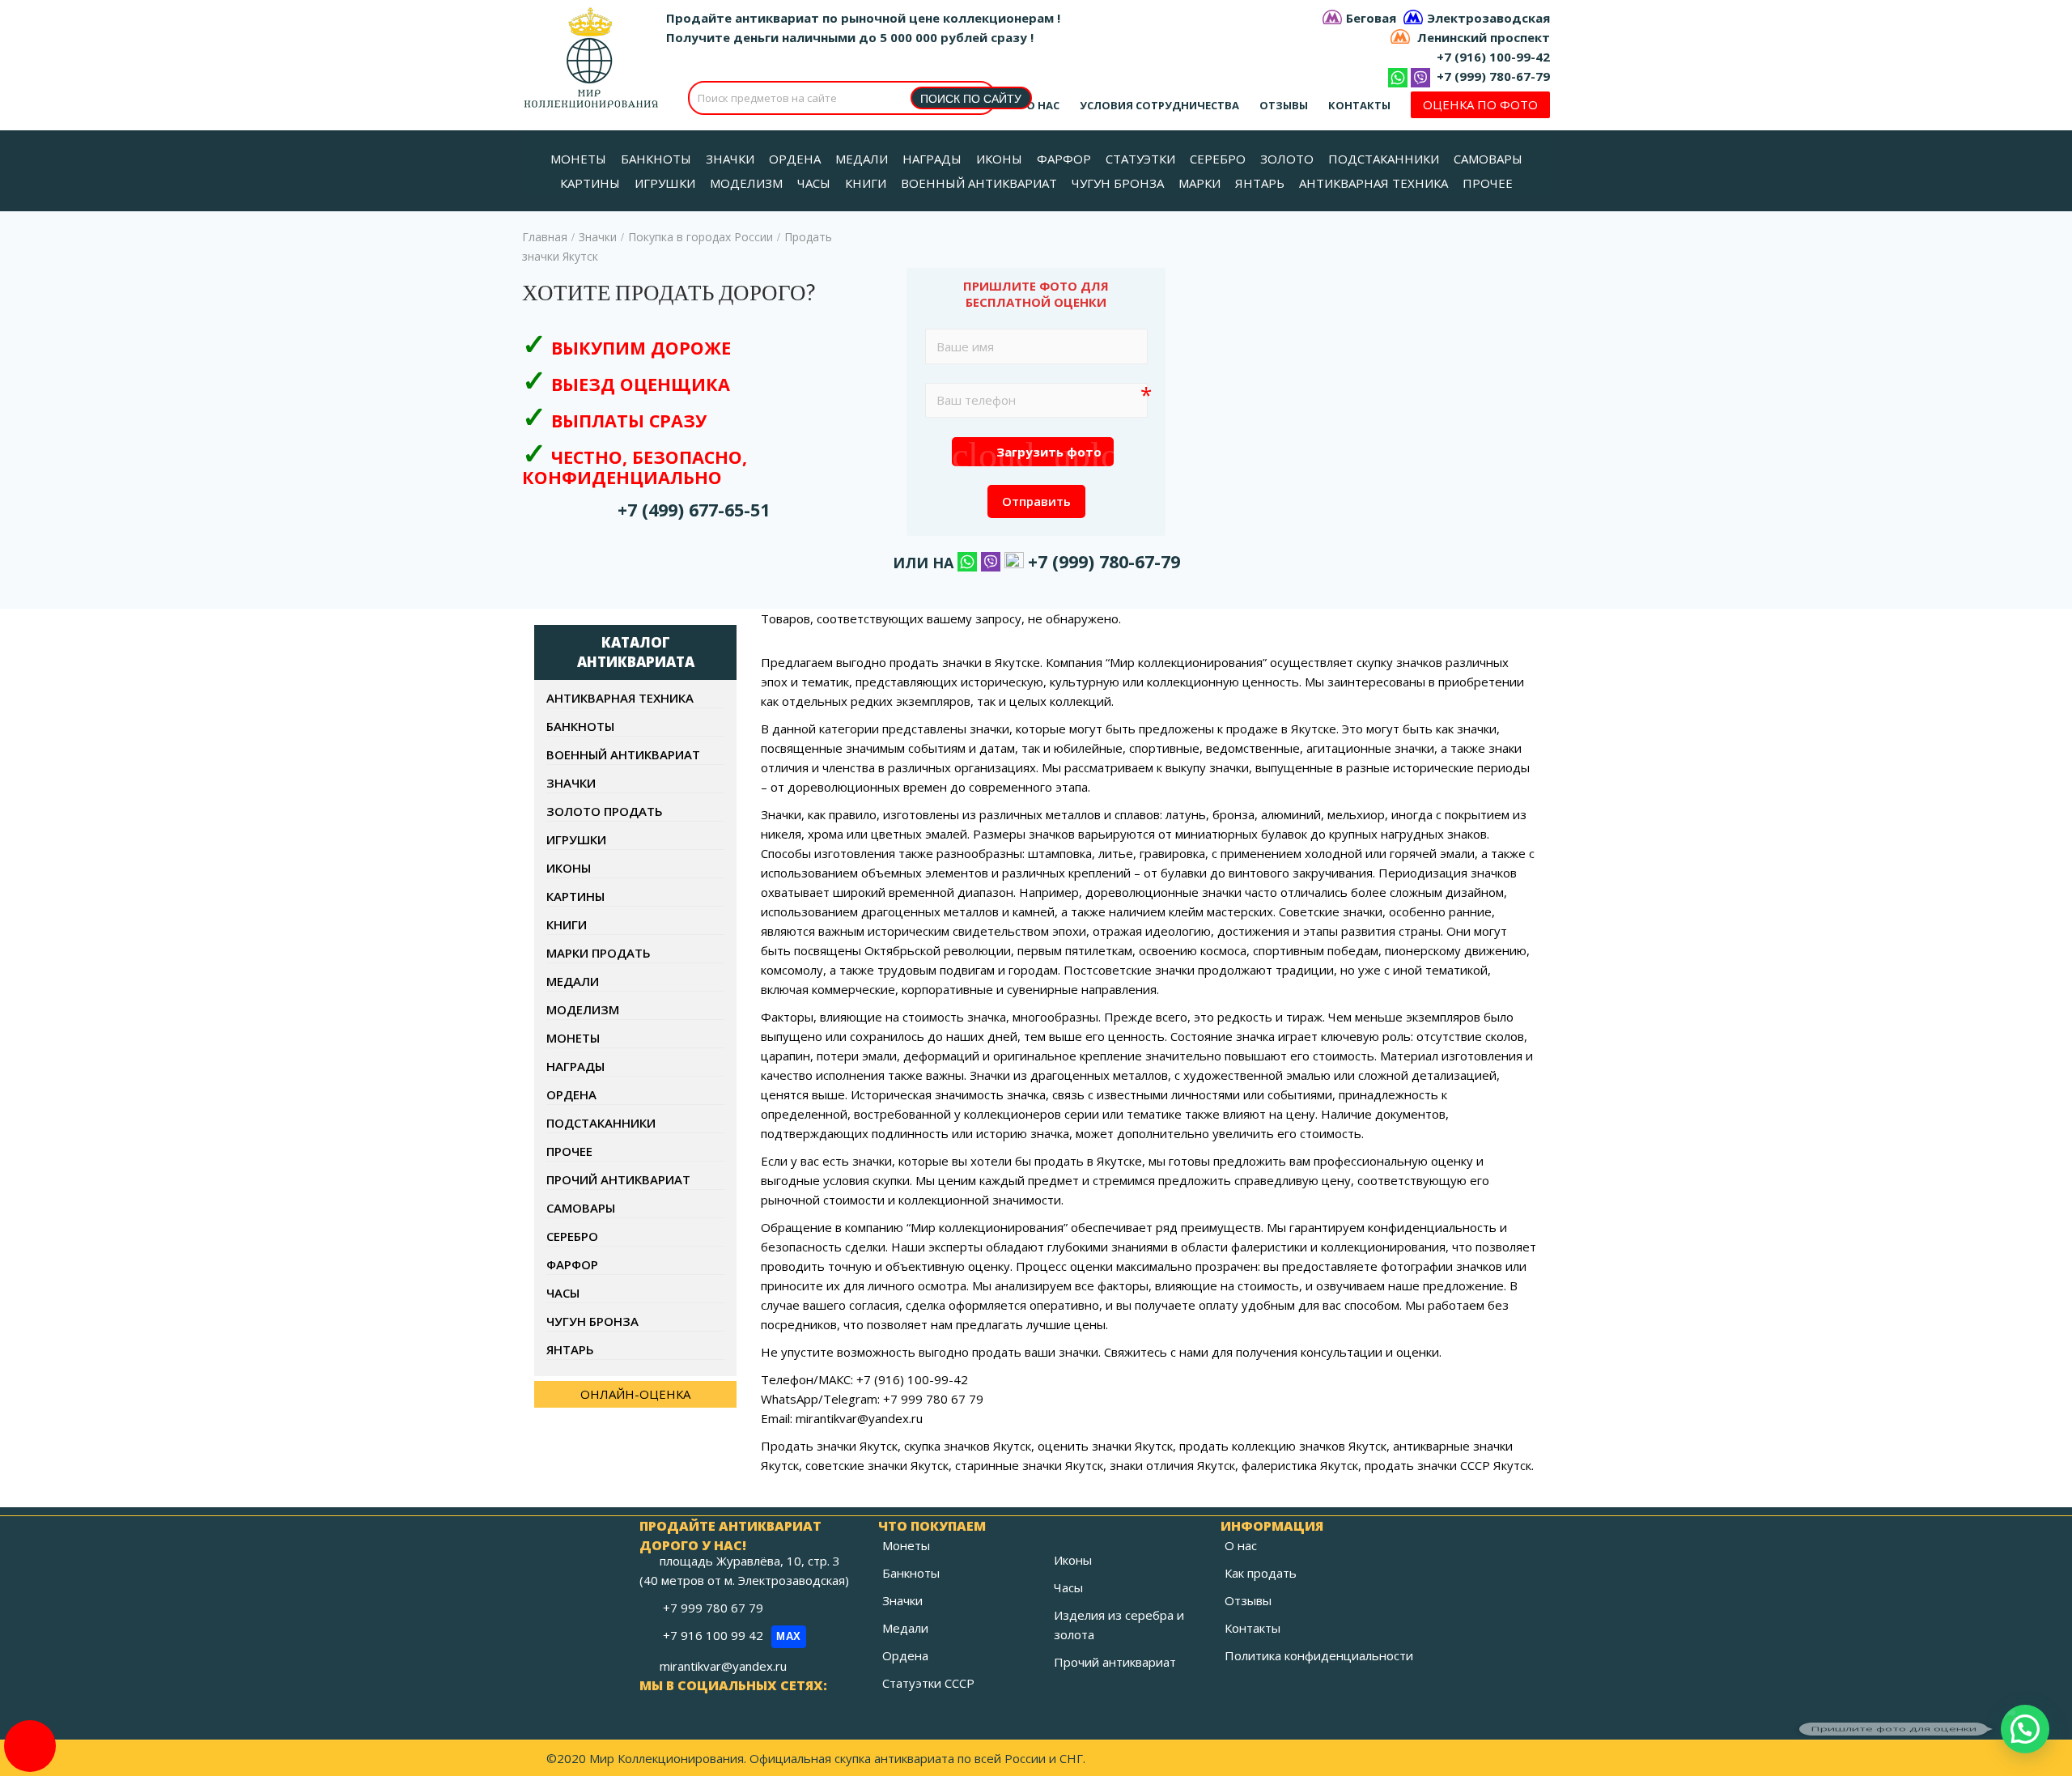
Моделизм (583, 1009)
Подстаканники (601, 1123)
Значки (598, 237)
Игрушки (576, 839)
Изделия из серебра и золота (1119, 1625)
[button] (2025, 1729)
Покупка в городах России (701, 237)
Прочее (569, 1151)
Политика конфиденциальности (1319, 1655)
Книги (567, 924)
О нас (1043, 105)
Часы (563, 1293)
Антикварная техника (620, 698)
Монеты (573, 1038)
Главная (545, 237)
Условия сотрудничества (1159, 105)
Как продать (1261, 1573)
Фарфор (572, 1264)
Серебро (572, 1236)
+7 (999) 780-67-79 (1493, 76)
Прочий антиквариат (618, 1179)
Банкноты (580, 726)
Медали (573, 981)
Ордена (571, 1094)
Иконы (569, 868)
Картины (575, 896)
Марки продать (599, 953)
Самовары (581, 1208)
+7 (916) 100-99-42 (1493, 57)
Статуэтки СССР (928, 1683)
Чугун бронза (592, 1321)
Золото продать (605, 811)
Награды (575, 1066)
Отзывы (1284, 105)
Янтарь (570, 1349)
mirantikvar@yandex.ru (723, 1666)
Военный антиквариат (623, 754)
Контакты (1359, 105)
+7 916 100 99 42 (732, 1635)
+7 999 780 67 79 (715, 1608)
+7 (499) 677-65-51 (694, 510)
